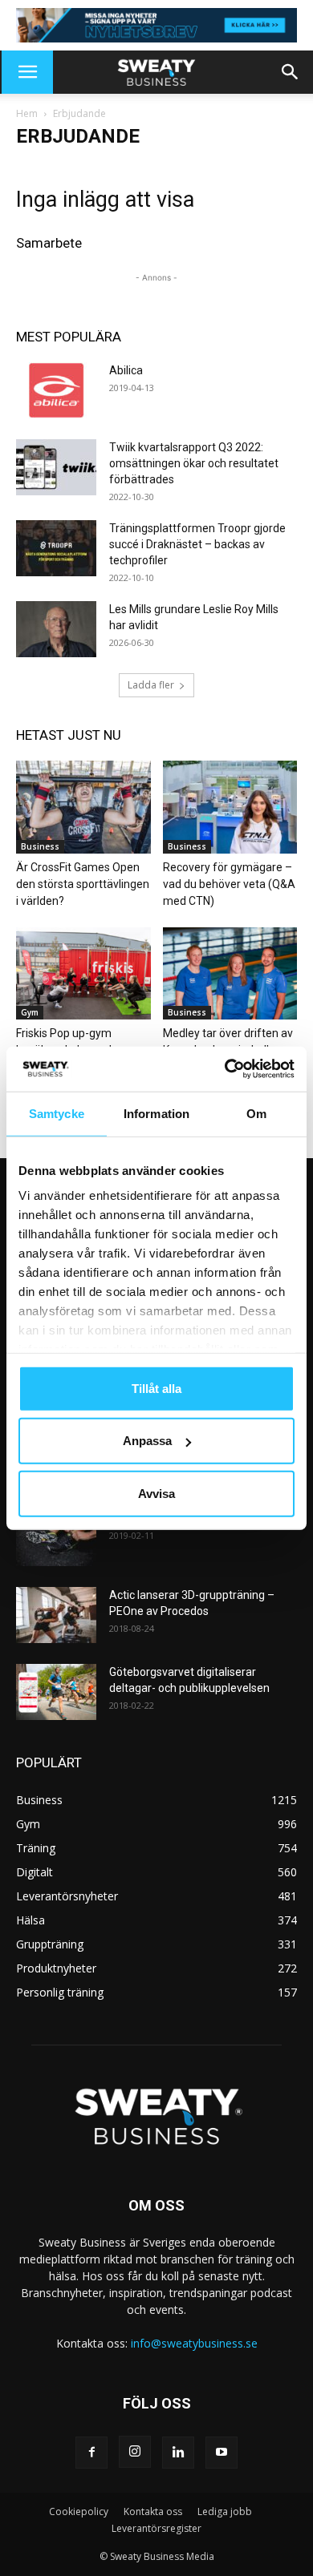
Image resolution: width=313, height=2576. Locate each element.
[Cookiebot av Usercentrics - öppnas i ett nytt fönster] (225, 1069)
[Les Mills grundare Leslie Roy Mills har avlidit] (56, 629)
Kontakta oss (153, 2511)
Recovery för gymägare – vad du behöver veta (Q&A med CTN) (229, 884)
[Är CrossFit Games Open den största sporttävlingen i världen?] (83, 807)
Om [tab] (256, 1113)
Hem (27, 113)
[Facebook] (91, 2453)
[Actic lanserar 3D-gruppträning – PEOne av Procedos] (56, 1615)
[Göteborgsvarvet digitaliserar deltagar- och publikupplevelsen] (56, 1692)
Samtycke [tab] (57, 1113)
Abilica (126, 370)
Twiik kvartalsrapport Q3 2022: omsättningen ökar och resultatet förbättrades (194, 463)
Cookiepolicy (79, 2511)
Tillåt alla (156, 1388)
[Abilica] (56, 390)
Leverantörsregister (156, 2528)
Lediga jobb (225, 2511)
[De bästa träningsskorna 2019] (56, 1538)
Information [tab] (156, 1113)
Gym (30, 1012)
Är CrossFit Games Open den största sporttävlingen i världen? (83, 884)
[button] (27, 72)
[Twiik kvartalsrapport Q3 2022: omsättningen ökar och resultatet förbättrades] (56, 467)
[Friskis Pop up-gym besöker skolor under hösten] (83, 973)
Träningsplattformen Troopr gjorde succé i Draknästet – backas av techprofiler (197, 544)
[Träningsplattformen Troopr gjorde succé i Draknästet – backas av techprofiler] (56, 548)
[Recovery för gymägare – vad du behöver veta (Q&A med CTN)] (230, 807)
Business (40, 846)
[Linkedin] (178, 2453)
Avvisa (156, 1493)
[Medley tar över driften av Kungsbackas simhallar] (230, 973)
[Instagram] (135, 2452)
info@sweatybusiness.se (194, 2343)
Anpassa (147, 1441)
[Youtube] (222, 2453)
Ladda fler (151, 685)
